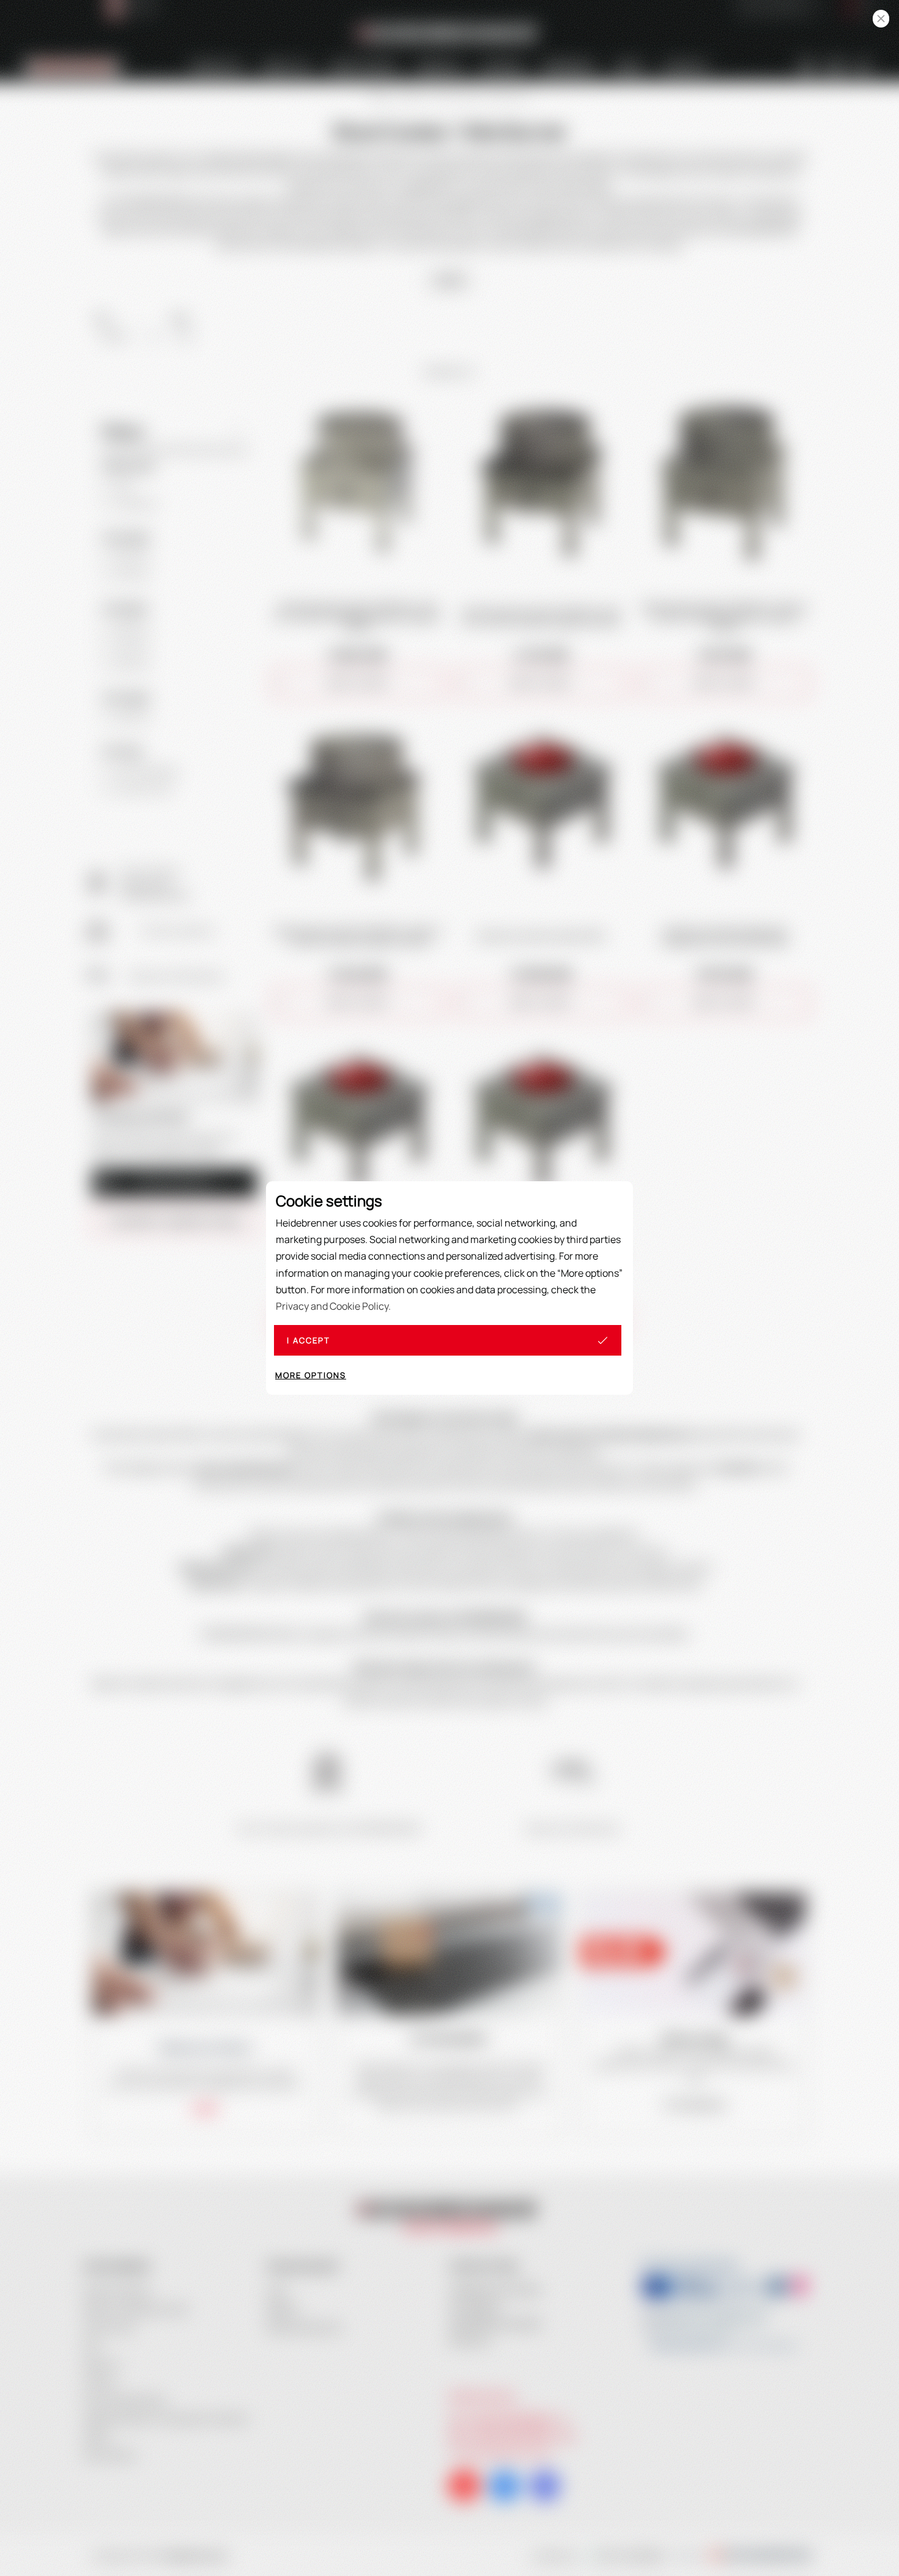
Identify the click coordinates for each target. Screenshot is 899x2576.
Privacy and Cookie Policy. (333, 1306)
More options (311, 1375)
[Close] (881, 19)
